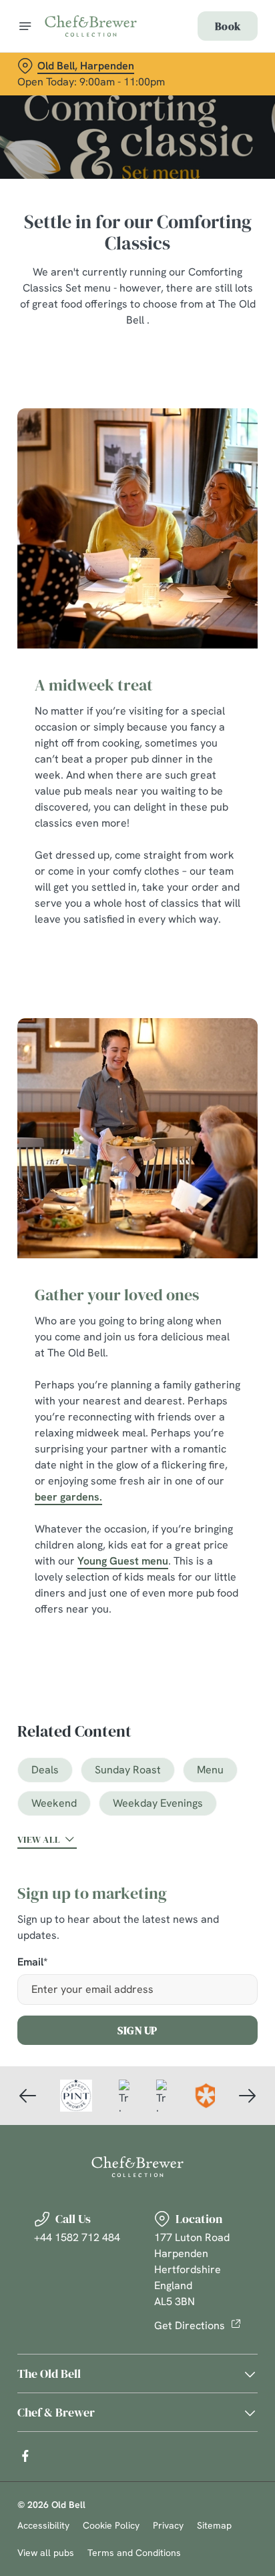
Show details (203, 1443)
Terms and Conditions (134, 2553)
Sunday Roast (128, 1770)
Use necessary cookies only (137, 1530)
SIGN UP (137, 2030)
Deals (45, 1770)
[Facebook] (25, 2456)
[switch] (241, 1306)
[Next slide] (247, 2096)
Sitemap (214, 2525)
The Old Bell (49, 2374)
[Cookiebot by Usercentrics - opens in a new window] (201, 1035)
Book (228, 26)
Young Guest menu (123, 1561)
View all (39, 1839)
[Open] (25, 26)
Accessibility (43, 2525)
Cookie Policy (111, 2525)
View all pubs (46, 2553)
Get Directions (190, 2325)
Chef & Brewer (56, 2412)
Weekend (54, 1803)
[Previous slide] (28, 2096)
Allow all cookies (137, 1485)
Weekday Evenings (158, 1803)
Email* (32, 1963)
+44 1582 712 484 (77, 2237)
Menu (210, 1770)
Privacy (168, 2525)
